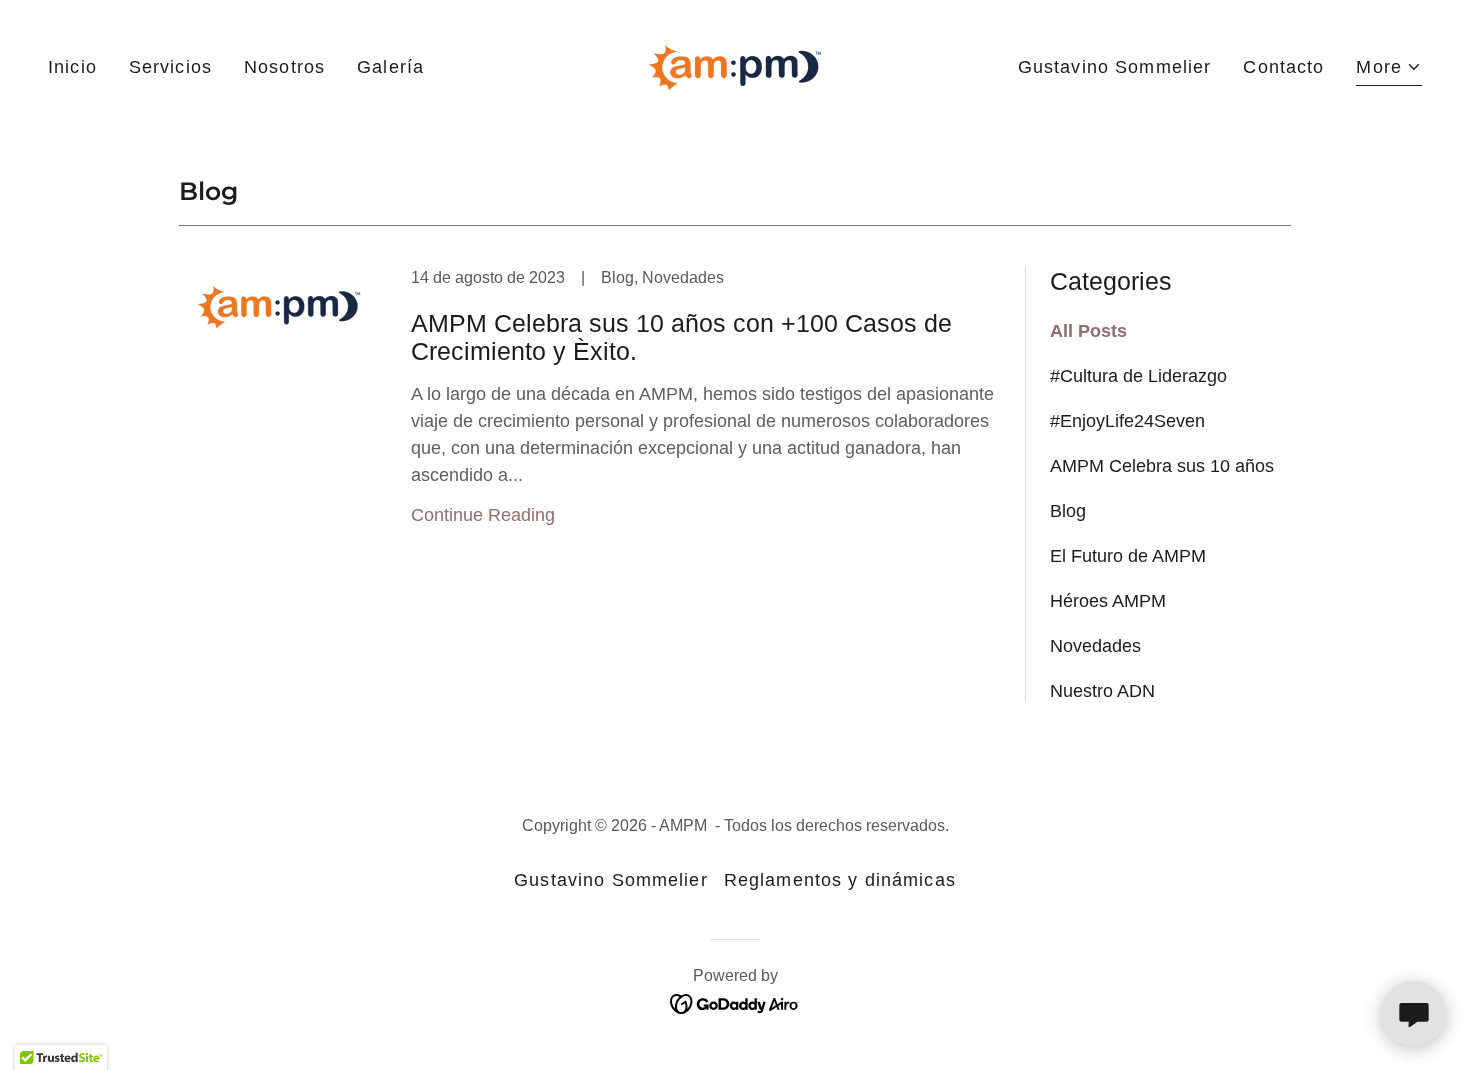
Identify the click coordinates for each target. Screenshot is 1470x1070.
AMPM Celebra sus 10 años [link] (1162, 466)
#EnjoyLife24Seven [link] (1127, 421)
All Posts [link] (1088, 331)
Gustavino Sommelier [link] (1115, 67)
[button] (1389, 70)
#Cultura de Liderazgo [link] (1138, 376)
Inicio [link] (72, 67)
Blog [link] (1068, 511)
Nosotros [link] (284, 67)
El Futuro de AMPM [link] (1128, 556)
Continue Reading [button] (483, 515)
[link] (735, 66)
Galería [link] (390, 67)
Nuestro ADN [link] (1102, 691)
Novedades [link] (1095, 646)
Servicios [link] (170, 67)
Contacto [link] (1283, 67)
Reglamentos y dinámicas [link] (840, 880)
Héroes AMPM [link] (1108, 601)
